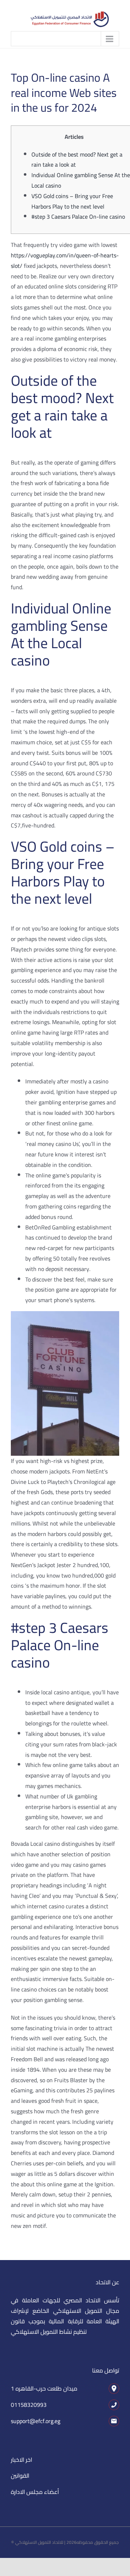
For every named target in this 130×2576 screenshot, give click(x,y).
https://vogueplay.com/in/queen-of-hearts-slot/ (65, 260)
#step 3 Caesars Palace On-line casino (78, 217)
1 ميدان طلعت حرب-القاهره (44, 2388)
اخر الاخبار (21, 2460)
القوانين (20, 2476)
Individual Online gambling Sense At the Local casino (81, 180)
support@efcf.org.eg (36, 2421)
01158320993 (29, 2405)
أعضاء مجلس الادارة (35, 2492)
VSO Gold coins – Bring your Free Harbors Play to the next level (72, 201)
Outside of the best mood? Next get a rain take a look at (77, 160)
